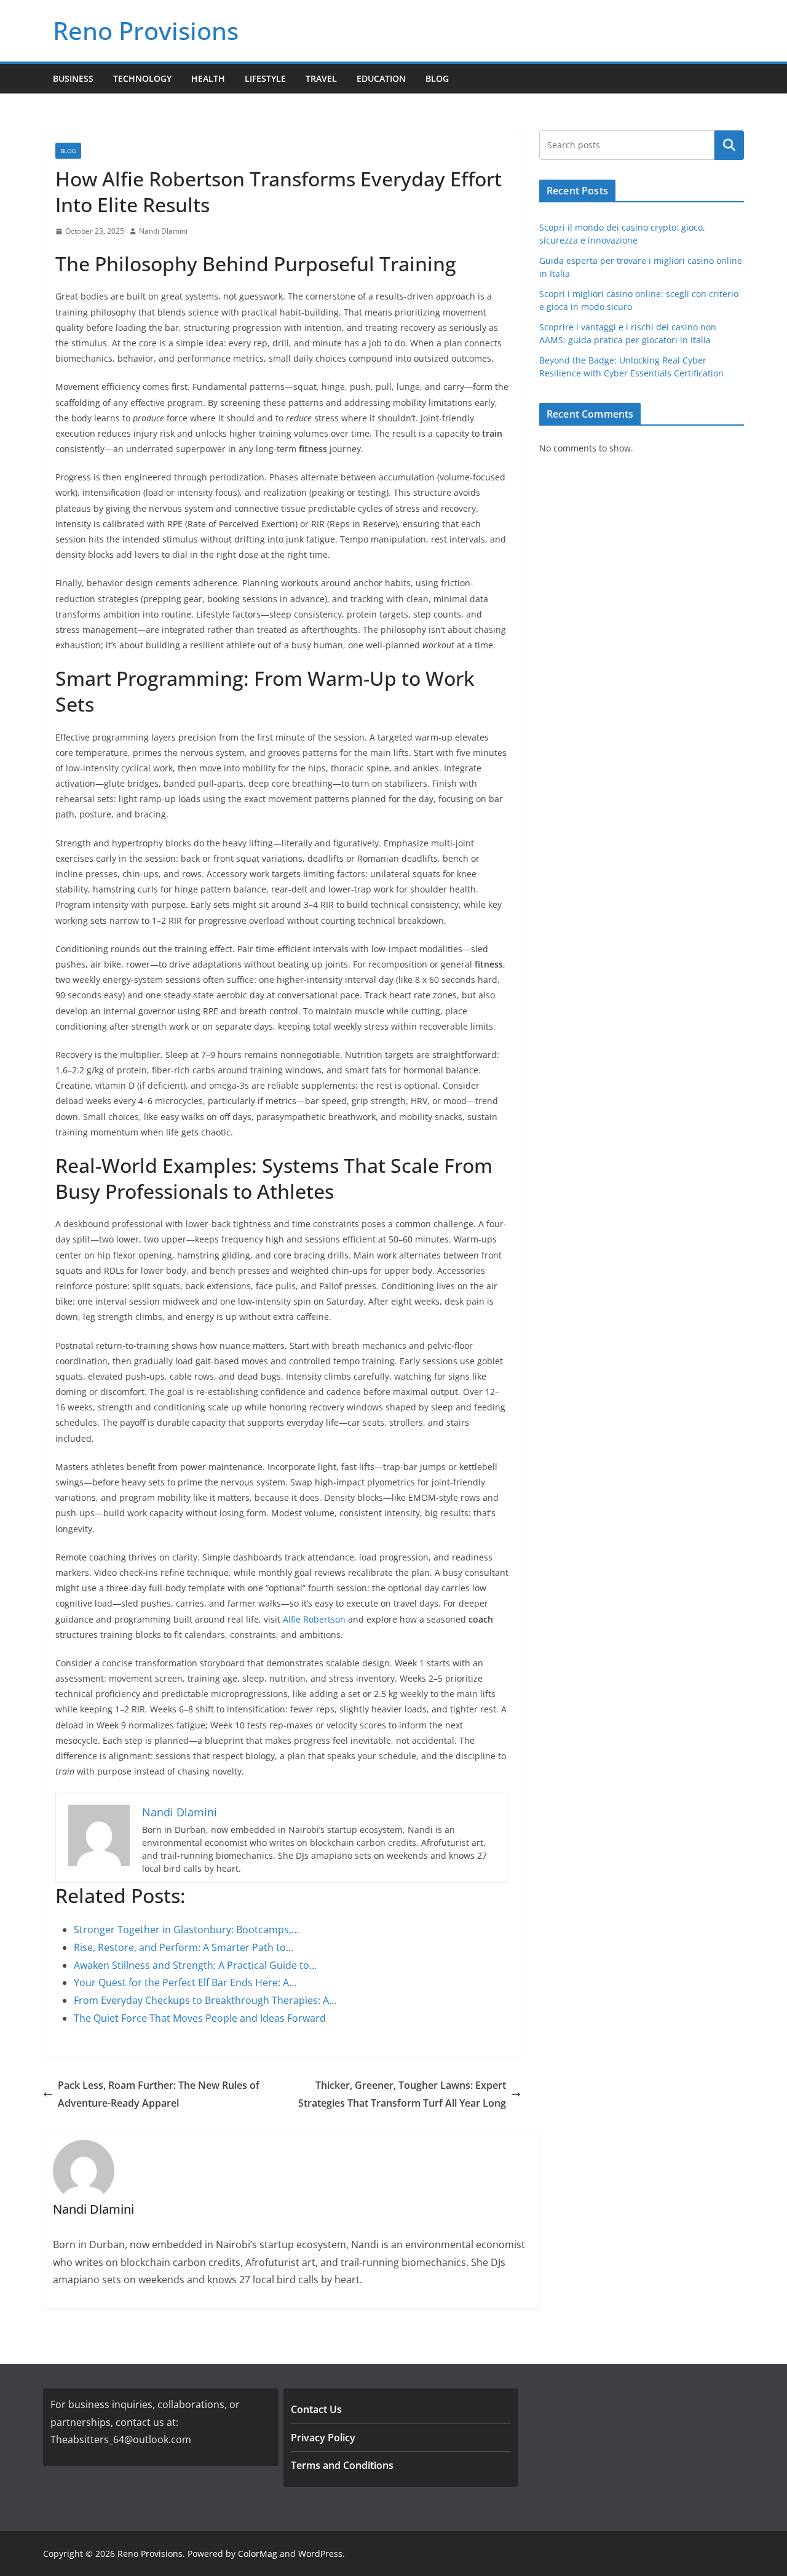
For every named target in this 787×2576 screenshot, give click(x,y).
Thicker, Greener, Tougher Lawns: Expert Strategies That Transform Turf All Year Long (402, 2094)
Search (729, 145)
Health (208, 78)
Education (381, 78)
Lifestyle (265, 78)
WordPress (320, 2554)
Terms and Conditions (342, 2465)
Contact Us (316, 2409)
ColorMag (258, 2554)
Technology (142, 78)
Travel (321, 78)
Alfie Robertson (314, 1619)
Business (73, 78)
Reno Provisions (146, 30)
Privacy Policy (323, 2438)
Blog (437, 78)
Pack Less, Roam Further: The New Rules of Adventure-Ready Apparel (159, 2094)
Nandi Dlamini (163, 231)
